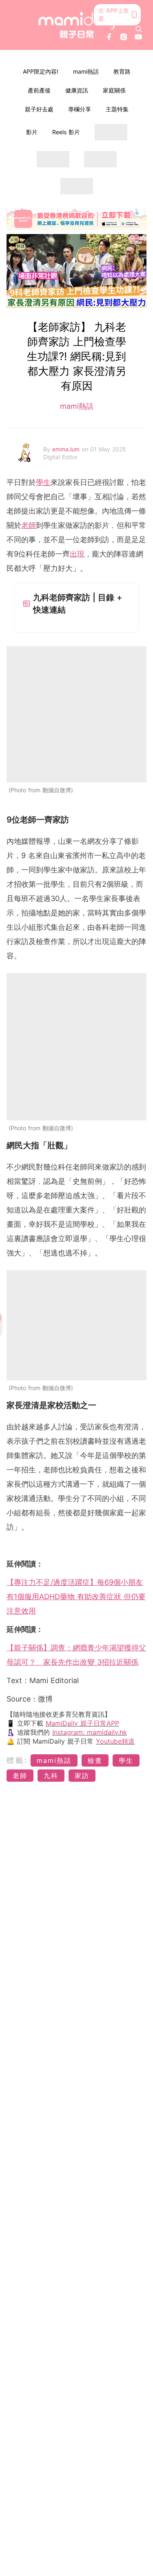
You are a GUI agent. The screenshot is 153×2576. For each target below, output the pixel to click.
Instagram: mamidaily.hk (90, 1732)
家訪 (82, 1776)
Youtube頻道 (115, 1741)
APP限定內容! (41, 71)
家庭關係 (114, 90)
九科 (51, 1776)
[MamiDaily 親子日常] (77, 25)
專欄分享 (80, 109)
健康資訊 (77, 90)
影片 (32, 132)
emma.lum (67, 449)
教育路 (122, 71)
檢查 (95, 1760)
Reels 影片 (66, 132)
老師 (29, 525)
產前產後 (39, 90)
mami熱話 (86, 71)
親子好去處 (39, 109)
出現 (77, 554)
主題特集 (117, 109)
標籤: (17, 1760)
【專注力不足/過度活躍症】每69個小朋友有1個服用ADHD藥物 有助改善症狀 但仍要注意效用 (76, 1597)
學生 (43, 482)
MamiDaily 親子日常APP (82, 1723)
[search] (139, 29)
